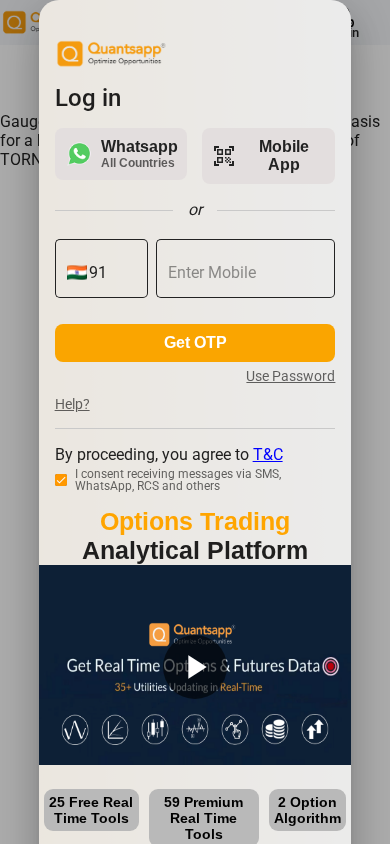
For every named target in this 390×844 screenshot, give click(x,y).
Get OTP (195, 342)
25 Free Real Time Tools (91, 810)
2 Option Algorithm (307, 810)
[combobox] (112, 273)
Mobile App (261, 155)
